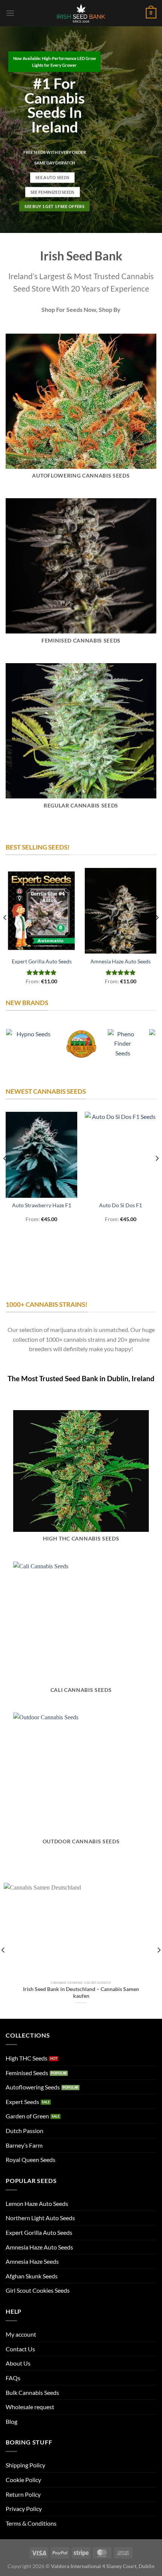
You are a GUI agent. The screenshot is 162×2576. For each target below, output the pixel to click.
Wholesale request (30, 2407)
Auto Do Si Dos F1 (121, 1205)
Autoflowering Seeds (33, 2087)
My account (21, 2334)
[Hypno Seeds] (30, 1044)
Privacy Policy (24, 2509)
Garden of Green (27, 2116)
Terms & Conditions (31, 2523)
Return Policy (23, 2494)
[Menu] (10, 13)
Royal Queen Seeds (31, 2160)
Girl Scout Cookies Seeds (38, 2290)
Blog (11, 2421)
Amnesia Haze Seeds (32, 2261)
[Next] (157, 933)
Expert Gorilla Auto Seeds (42, 961)
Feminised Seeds (27, 2073)
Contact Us (20, 2349)
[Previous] (5, 933)
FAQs (13, 2378)
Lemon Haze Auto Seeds (37, 2203)
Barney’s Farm (24, 2145)
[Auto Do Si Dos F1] (121, 1155)
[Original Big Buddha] (81, 1044)
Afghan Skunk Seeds (32, 2276)
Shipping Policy (25, 2465)
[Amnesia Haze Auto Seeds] (121, 911)
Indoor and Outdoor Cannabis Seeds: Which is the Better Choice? (81, 1992)
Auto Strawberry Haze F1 (42, 1205)
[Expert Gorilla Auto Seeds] (41, 911)
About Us (18, 2363)
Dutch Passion (24, 2131)
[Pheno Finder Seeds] (122, 1044)
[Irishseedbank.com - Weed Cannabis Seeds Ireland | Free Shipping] (81, 13)
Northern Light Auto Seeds (40, 2218)
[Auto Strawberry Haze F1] (41, 1155)
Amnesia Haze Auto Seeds (121, 961)
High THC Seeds (27, 2058)
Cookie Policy (23, 2480)
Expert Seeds (22, 2102)
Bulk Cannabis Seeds (32, 2392)
